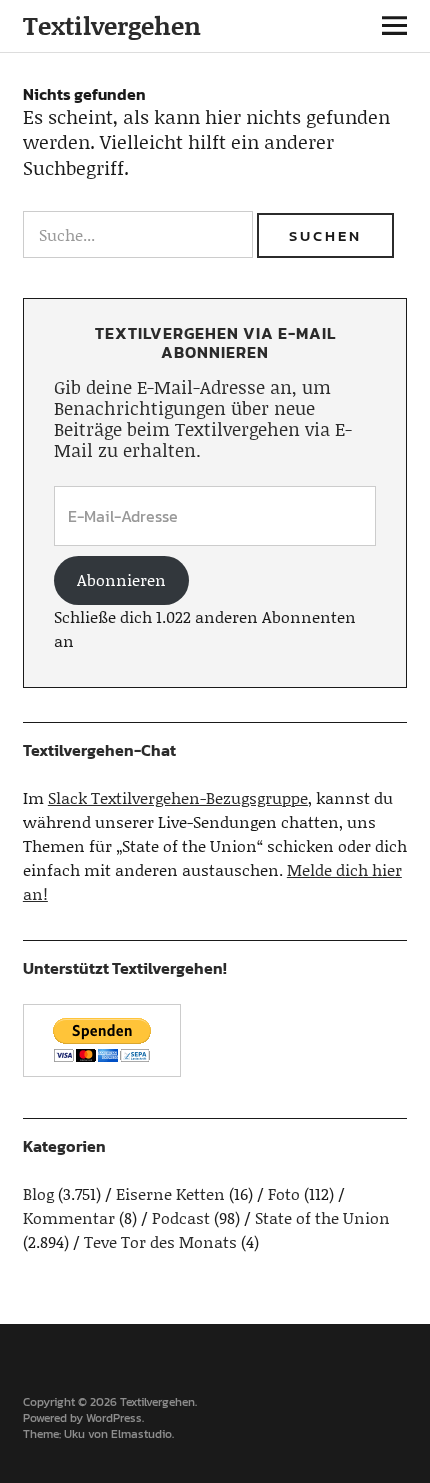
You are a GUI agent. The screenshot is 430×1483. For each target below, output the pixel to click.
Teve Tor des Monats (160, 1241)
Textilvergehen (112, 25)
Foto (284, 1193)
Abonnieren (121, 579)
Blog (38, 1193)
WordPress (114, 1418)
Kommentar (69, 1217)
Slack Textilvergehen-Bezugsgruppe (178, 797)
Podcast (181, 1217)
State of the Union (322, 1217)
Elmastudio (141, 1434)
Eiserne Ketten (170, 1193)
